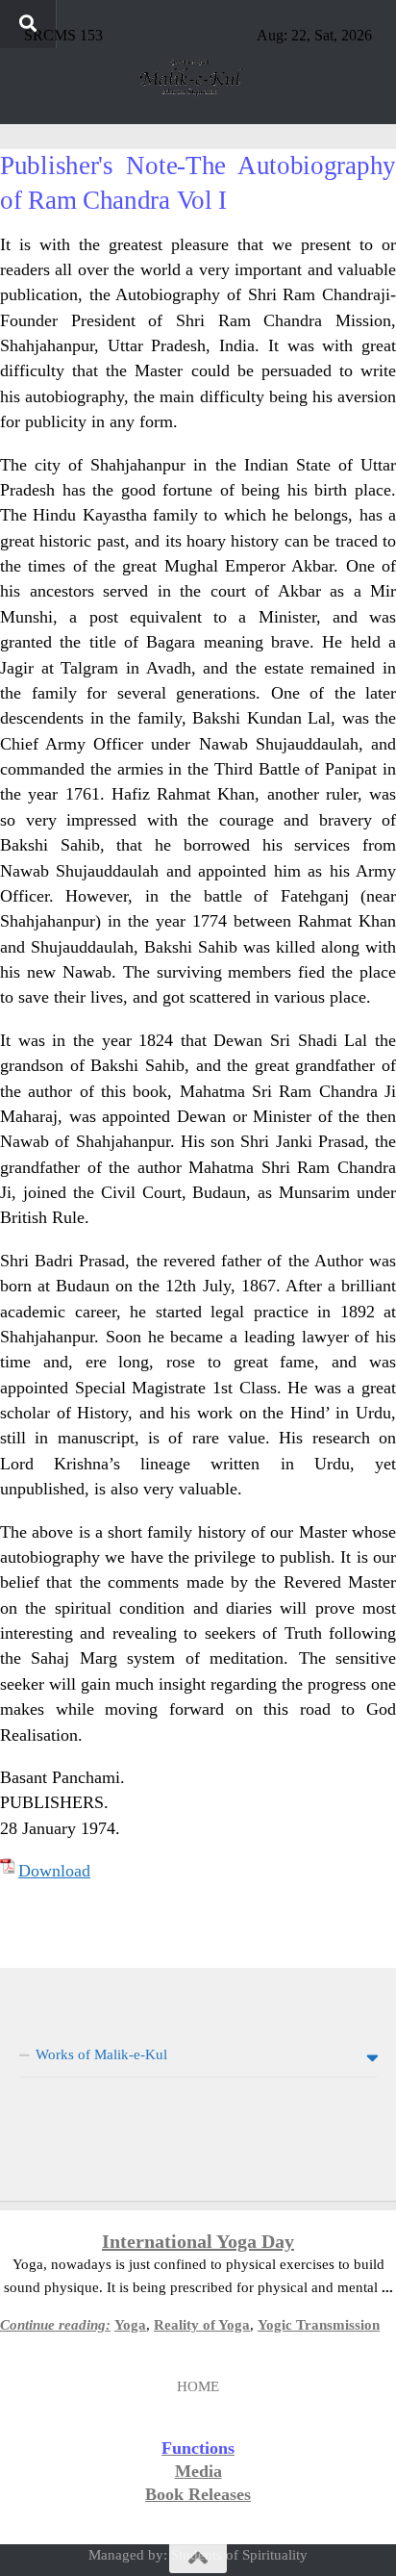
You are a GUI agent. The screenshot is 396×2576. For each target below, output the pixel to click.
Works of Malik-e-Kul (101, 2054)
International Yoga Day (198, 2241)
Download (54, 1871)
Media (198, 2471)
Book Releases (198, 2494)
